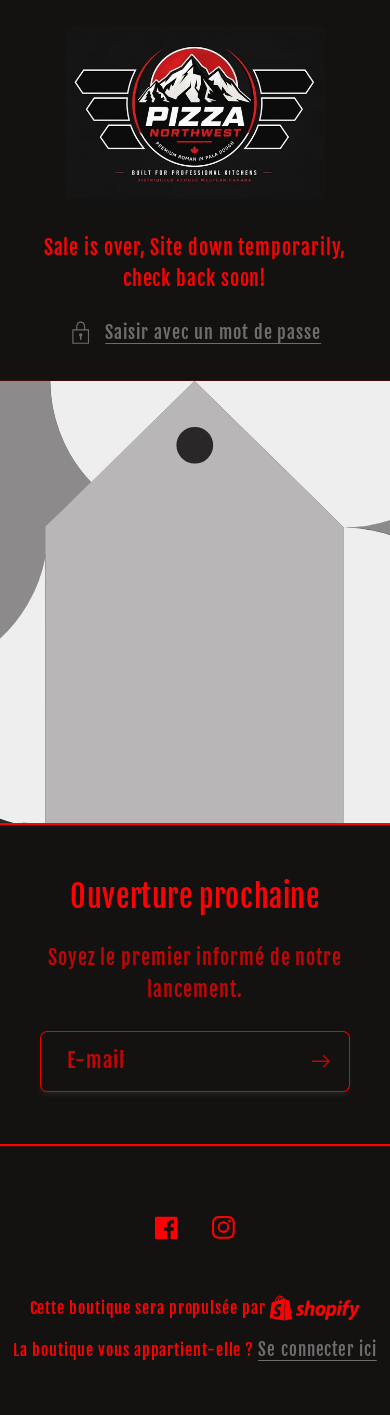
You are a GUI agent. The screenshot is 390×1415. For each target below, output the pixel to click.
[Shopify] (314, 1307)
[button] (195, 332)
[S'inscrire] (320, 1061)
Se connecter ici (317, 1349)
